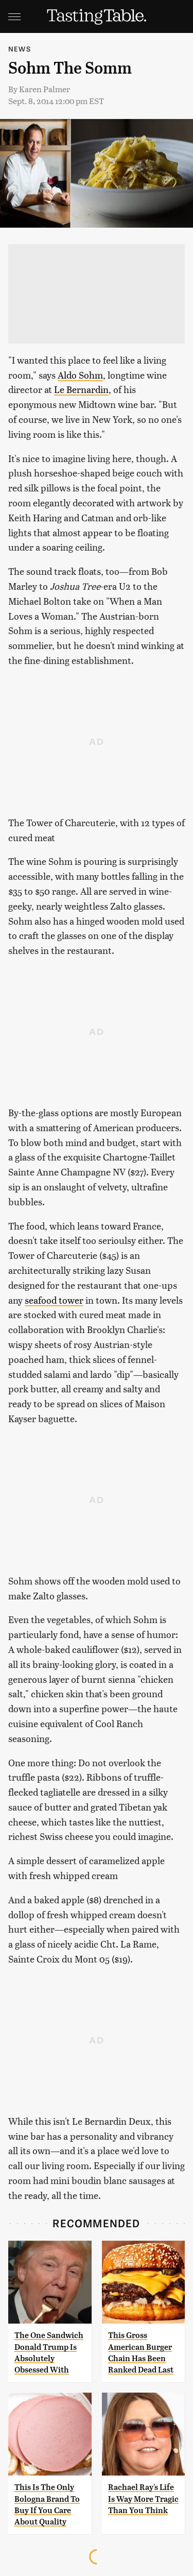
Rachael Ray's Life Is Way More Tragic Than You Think (143, 2499)
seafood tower (54, 1300)
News (20, 49)
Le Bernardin (81, 389)
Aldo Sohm (80, 375)
